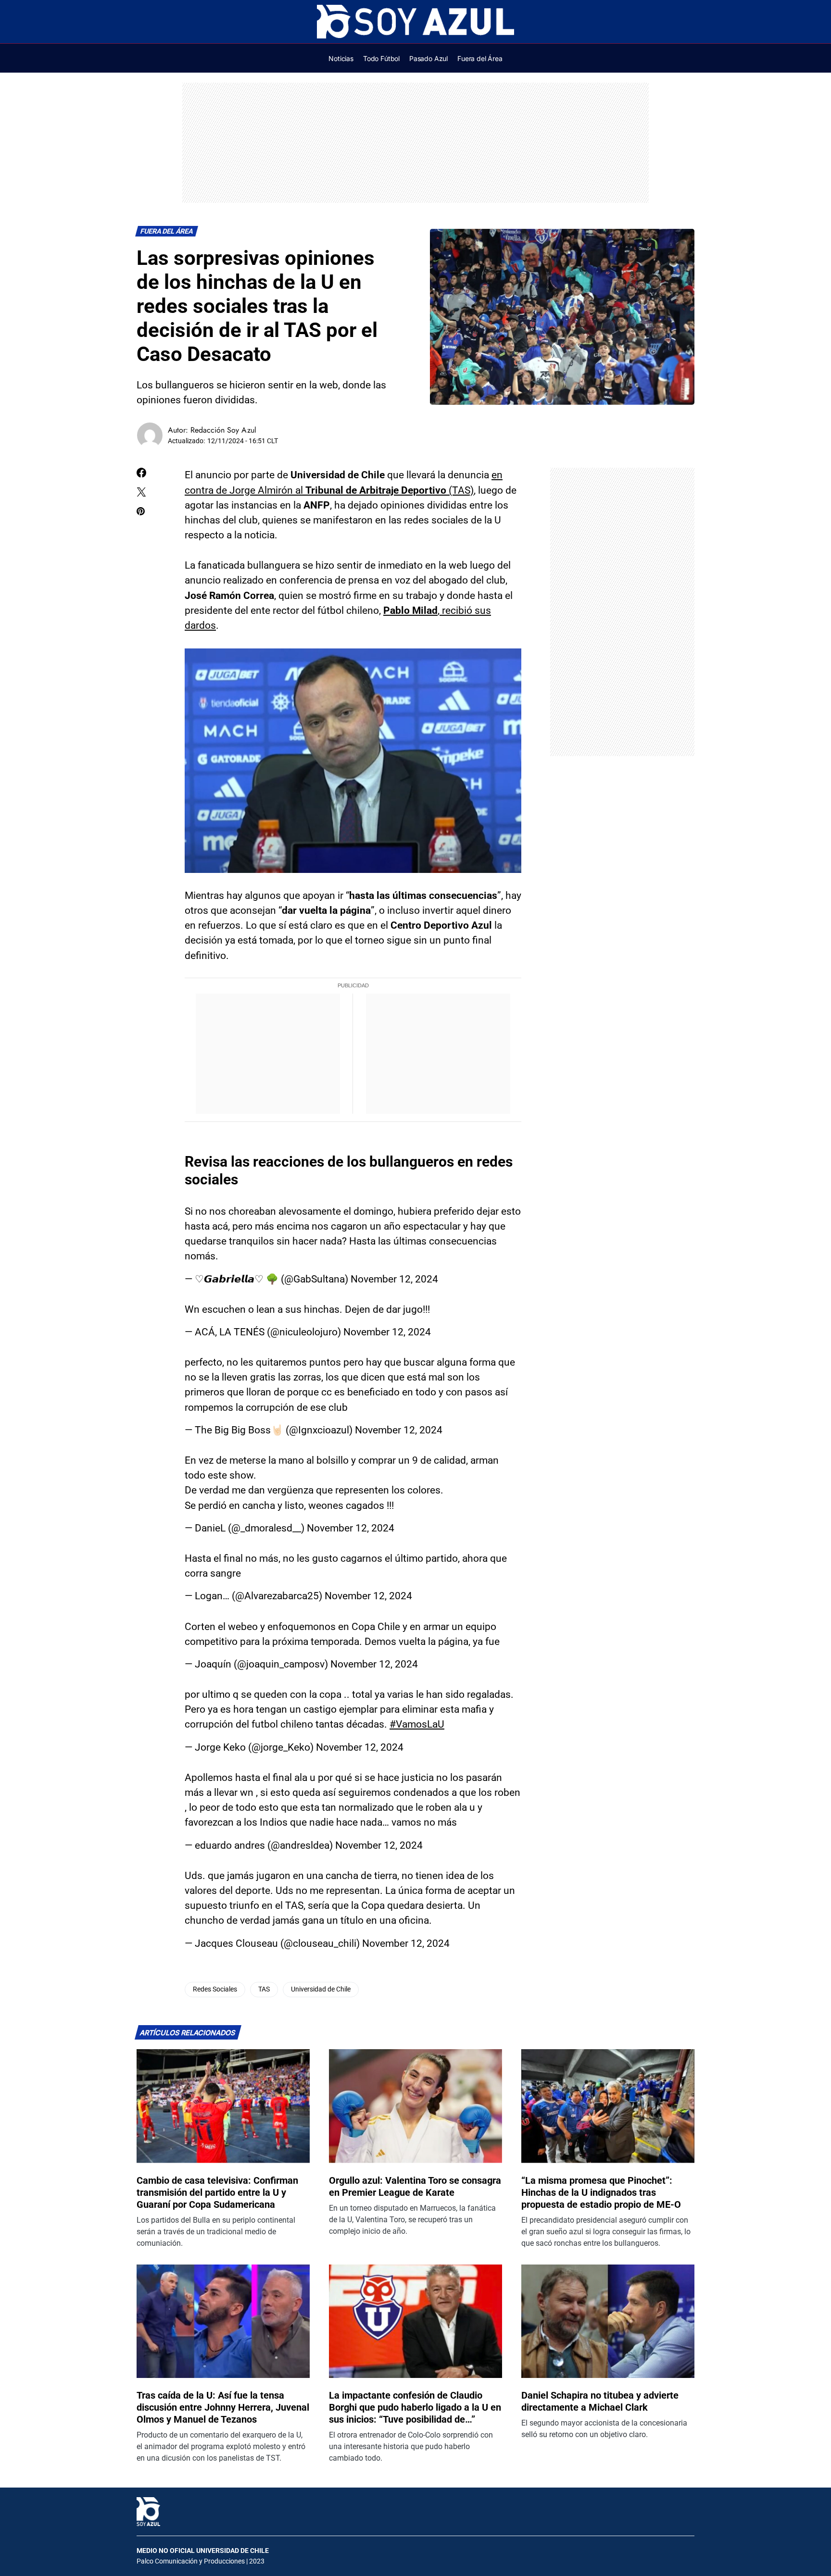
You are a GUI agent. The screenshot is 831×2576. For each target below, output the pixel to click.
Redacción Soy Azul (223, 430)
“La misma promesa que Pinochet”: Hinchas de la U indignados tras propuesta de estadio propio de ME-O (601, 2192)
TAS (264, 1989)
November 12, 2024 (394, 1279)
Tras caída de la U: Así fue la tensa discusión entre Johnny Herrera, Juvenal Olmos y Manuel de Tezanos (223, 2407)
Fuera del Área (167, 231)
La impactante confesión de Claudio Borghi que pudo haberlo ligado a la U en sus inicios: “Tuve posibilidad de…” (415, 2407)
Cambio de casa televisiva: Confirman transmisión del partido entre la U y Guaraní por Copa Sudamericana (217, 2192)
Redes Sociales (215, 1989)
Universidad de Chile (321, 1989)
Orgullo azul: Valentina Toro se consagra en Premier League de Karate (415, 2186)
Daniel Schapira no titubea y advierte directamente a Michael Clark (600, 2401)
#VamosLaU (417, 1724)
